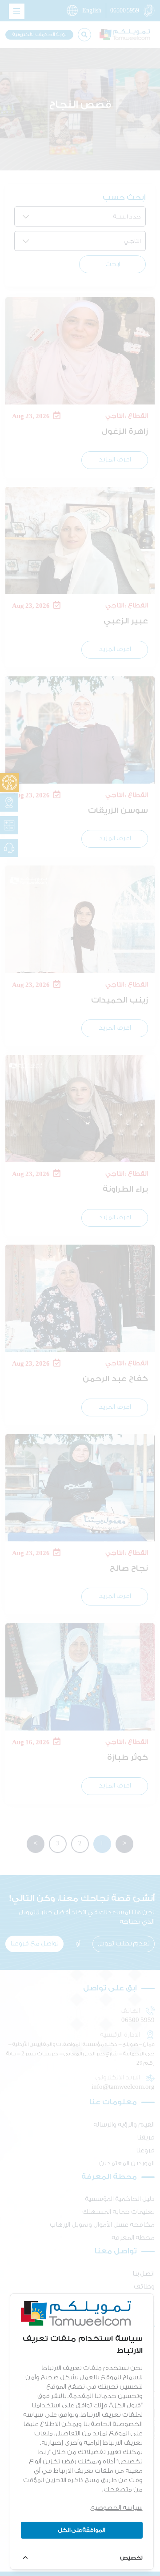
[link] (10, 783)
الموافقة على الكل (82, 2530)
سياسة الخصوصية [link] (117, 2508)
